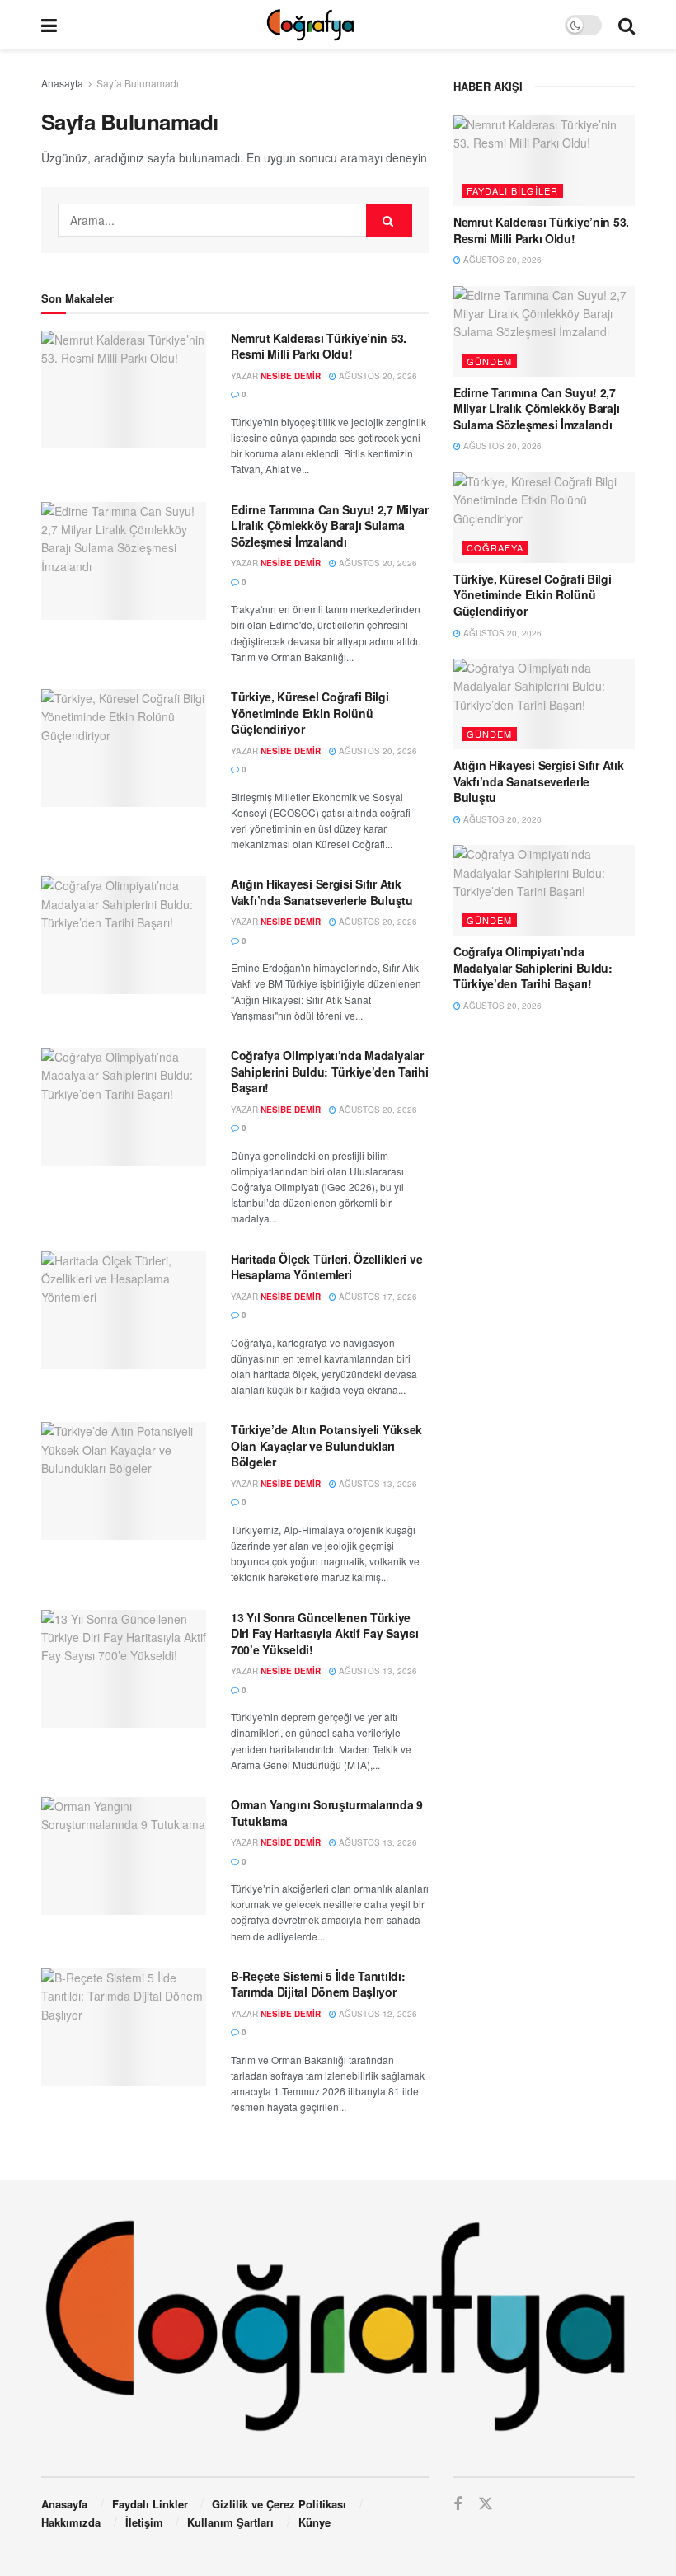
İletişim (144, 2522)
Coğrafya (495, 547)
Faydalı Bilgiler (512, 190)
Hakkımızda (71, 2522)
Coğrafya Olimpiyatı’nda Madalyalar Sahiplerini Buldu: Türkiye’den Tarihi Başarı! (330, 1071)
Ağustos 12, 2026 (377, 2014)
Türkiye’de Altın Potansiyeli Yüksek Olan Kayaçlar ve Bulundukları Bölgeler (326, 1445)
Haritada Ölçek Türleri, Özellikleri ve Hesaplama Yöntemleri (326, 1267)
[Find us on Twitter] (486, 2504)
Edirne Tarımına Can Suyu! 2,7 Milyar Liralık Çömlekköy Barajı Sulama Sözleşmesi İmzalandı (330, 526)
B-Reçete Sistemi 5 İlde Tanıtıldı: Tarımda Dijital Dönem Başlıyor (318, 1984)
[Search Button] (627, 25)
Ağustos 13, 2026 (377, 1484)
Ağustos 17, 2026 (377, 1297)
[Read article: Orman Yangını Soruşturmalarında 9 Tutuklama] (124, 1856)
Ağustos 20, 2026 (377, 376)
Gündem (489, 361)
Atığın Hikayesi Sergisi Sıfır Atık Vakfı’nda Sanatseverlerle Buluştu (322, 892)
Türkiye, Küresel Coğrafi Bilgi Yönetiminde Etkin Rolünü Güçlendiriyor (310, 713)
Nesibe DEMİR (291, 376)
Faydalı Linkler (150, 2504)
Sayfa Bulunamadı (138, 83)
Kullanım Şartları (230, 2522)
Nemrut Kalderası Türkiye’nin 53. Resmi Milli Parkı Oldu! (319, 346)
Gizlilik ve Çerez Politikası (279, 2504)
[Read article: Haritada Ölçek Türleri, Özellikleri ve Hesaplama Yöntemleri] (124, 1310)
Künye (315, 2522)
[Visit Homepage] (310, 25)
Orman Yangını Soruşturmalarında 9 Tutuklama (327, 1813)
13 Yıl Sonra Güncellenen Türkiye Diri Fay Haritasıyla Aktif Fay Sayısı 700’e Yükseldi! (325, 1633)
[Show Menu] (49, 25)
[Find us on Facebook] (458, 2504)
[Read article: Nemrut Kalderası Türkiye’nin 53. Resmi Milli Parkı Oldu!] (124, 389)
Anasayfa (62, 83)
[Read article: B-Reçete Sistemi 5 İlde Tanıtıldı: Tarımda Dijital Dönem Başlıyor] (124, 2027)
